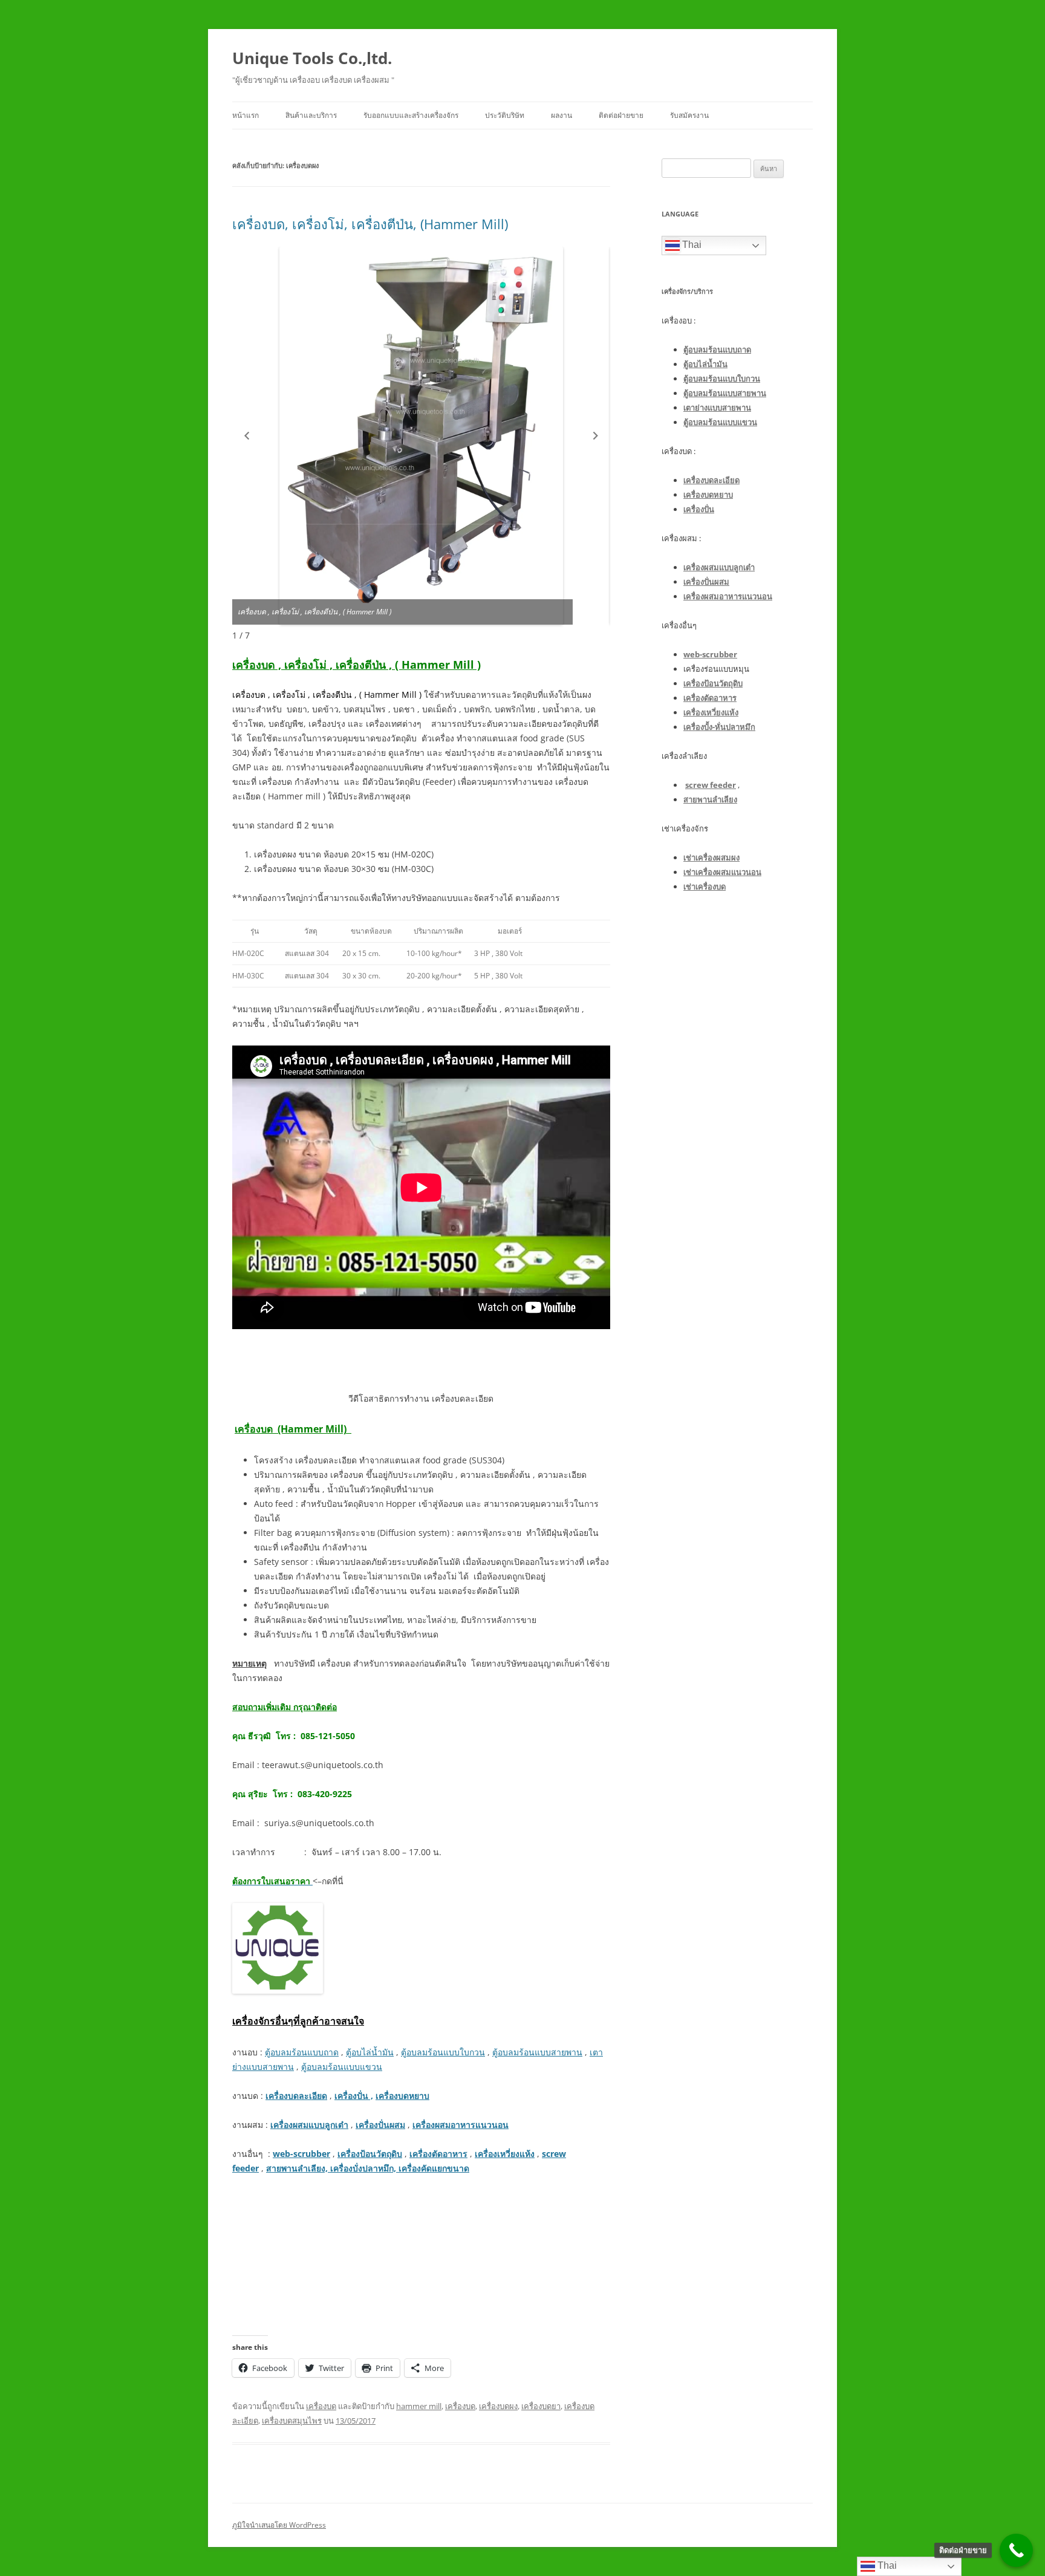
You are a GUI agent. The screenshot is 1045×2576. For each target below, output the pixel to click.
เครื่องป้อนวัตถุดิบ (370, 2154)
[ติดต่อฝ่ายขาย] (1016, 2550)
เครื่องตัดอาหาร (438, 2154)
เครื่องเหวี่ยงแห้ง (505, 2154)
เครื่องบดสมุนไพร (292, 2421)
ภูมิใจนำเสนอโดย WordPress (279, 2525)
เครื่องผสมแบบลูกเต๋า (309, 2125)
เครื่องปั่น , (354, 2096)
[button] (247, 436)
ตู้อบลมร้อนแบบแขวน (342, 2067)
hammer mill (419, 2406)
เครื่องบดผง (498, 2406)
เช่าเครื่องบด (705, 886)
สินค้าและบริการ (311, 115)
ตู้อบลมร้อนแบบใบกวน (443, 2052)
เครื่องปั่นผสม (380, 2125)
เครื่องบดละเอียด (296, 2096)
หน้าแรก (246, 115)
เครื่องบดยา (541, 2406)
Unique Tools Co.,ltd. (312, 58)
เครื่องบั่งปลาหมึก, (363, 2168)
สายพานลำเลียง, (298, 2168)
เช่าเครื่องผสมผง (711, 857)
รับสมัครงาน (689, 115)
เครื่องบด (321, 2406)
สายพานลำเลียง (710, 799)
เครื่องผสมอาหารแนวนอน (461, 2125)
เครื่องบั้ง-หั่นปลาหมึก (719, 727)
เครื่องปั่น (699, 509)
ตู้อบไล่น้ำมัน (370, 2052)
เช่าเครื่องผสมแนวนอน (722, 872)
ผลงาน (562, 115)
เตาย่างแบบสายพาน (717, 408)
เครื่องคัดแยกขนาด (433, 2168)
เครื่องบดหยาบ (402, 2096)
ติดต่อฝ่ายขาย (621, 115)
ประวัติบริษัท (505, 115)
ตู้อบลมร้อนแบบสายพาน (537, 2052)
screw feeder (711, 785)
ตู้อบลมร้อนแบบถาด (302, 2052)
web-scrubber (301, 2154)
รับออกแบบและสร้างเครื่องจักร (411, 115)
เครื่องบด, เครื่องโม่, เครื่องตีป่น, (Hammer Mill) (370, 224)
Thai (691, 245)
